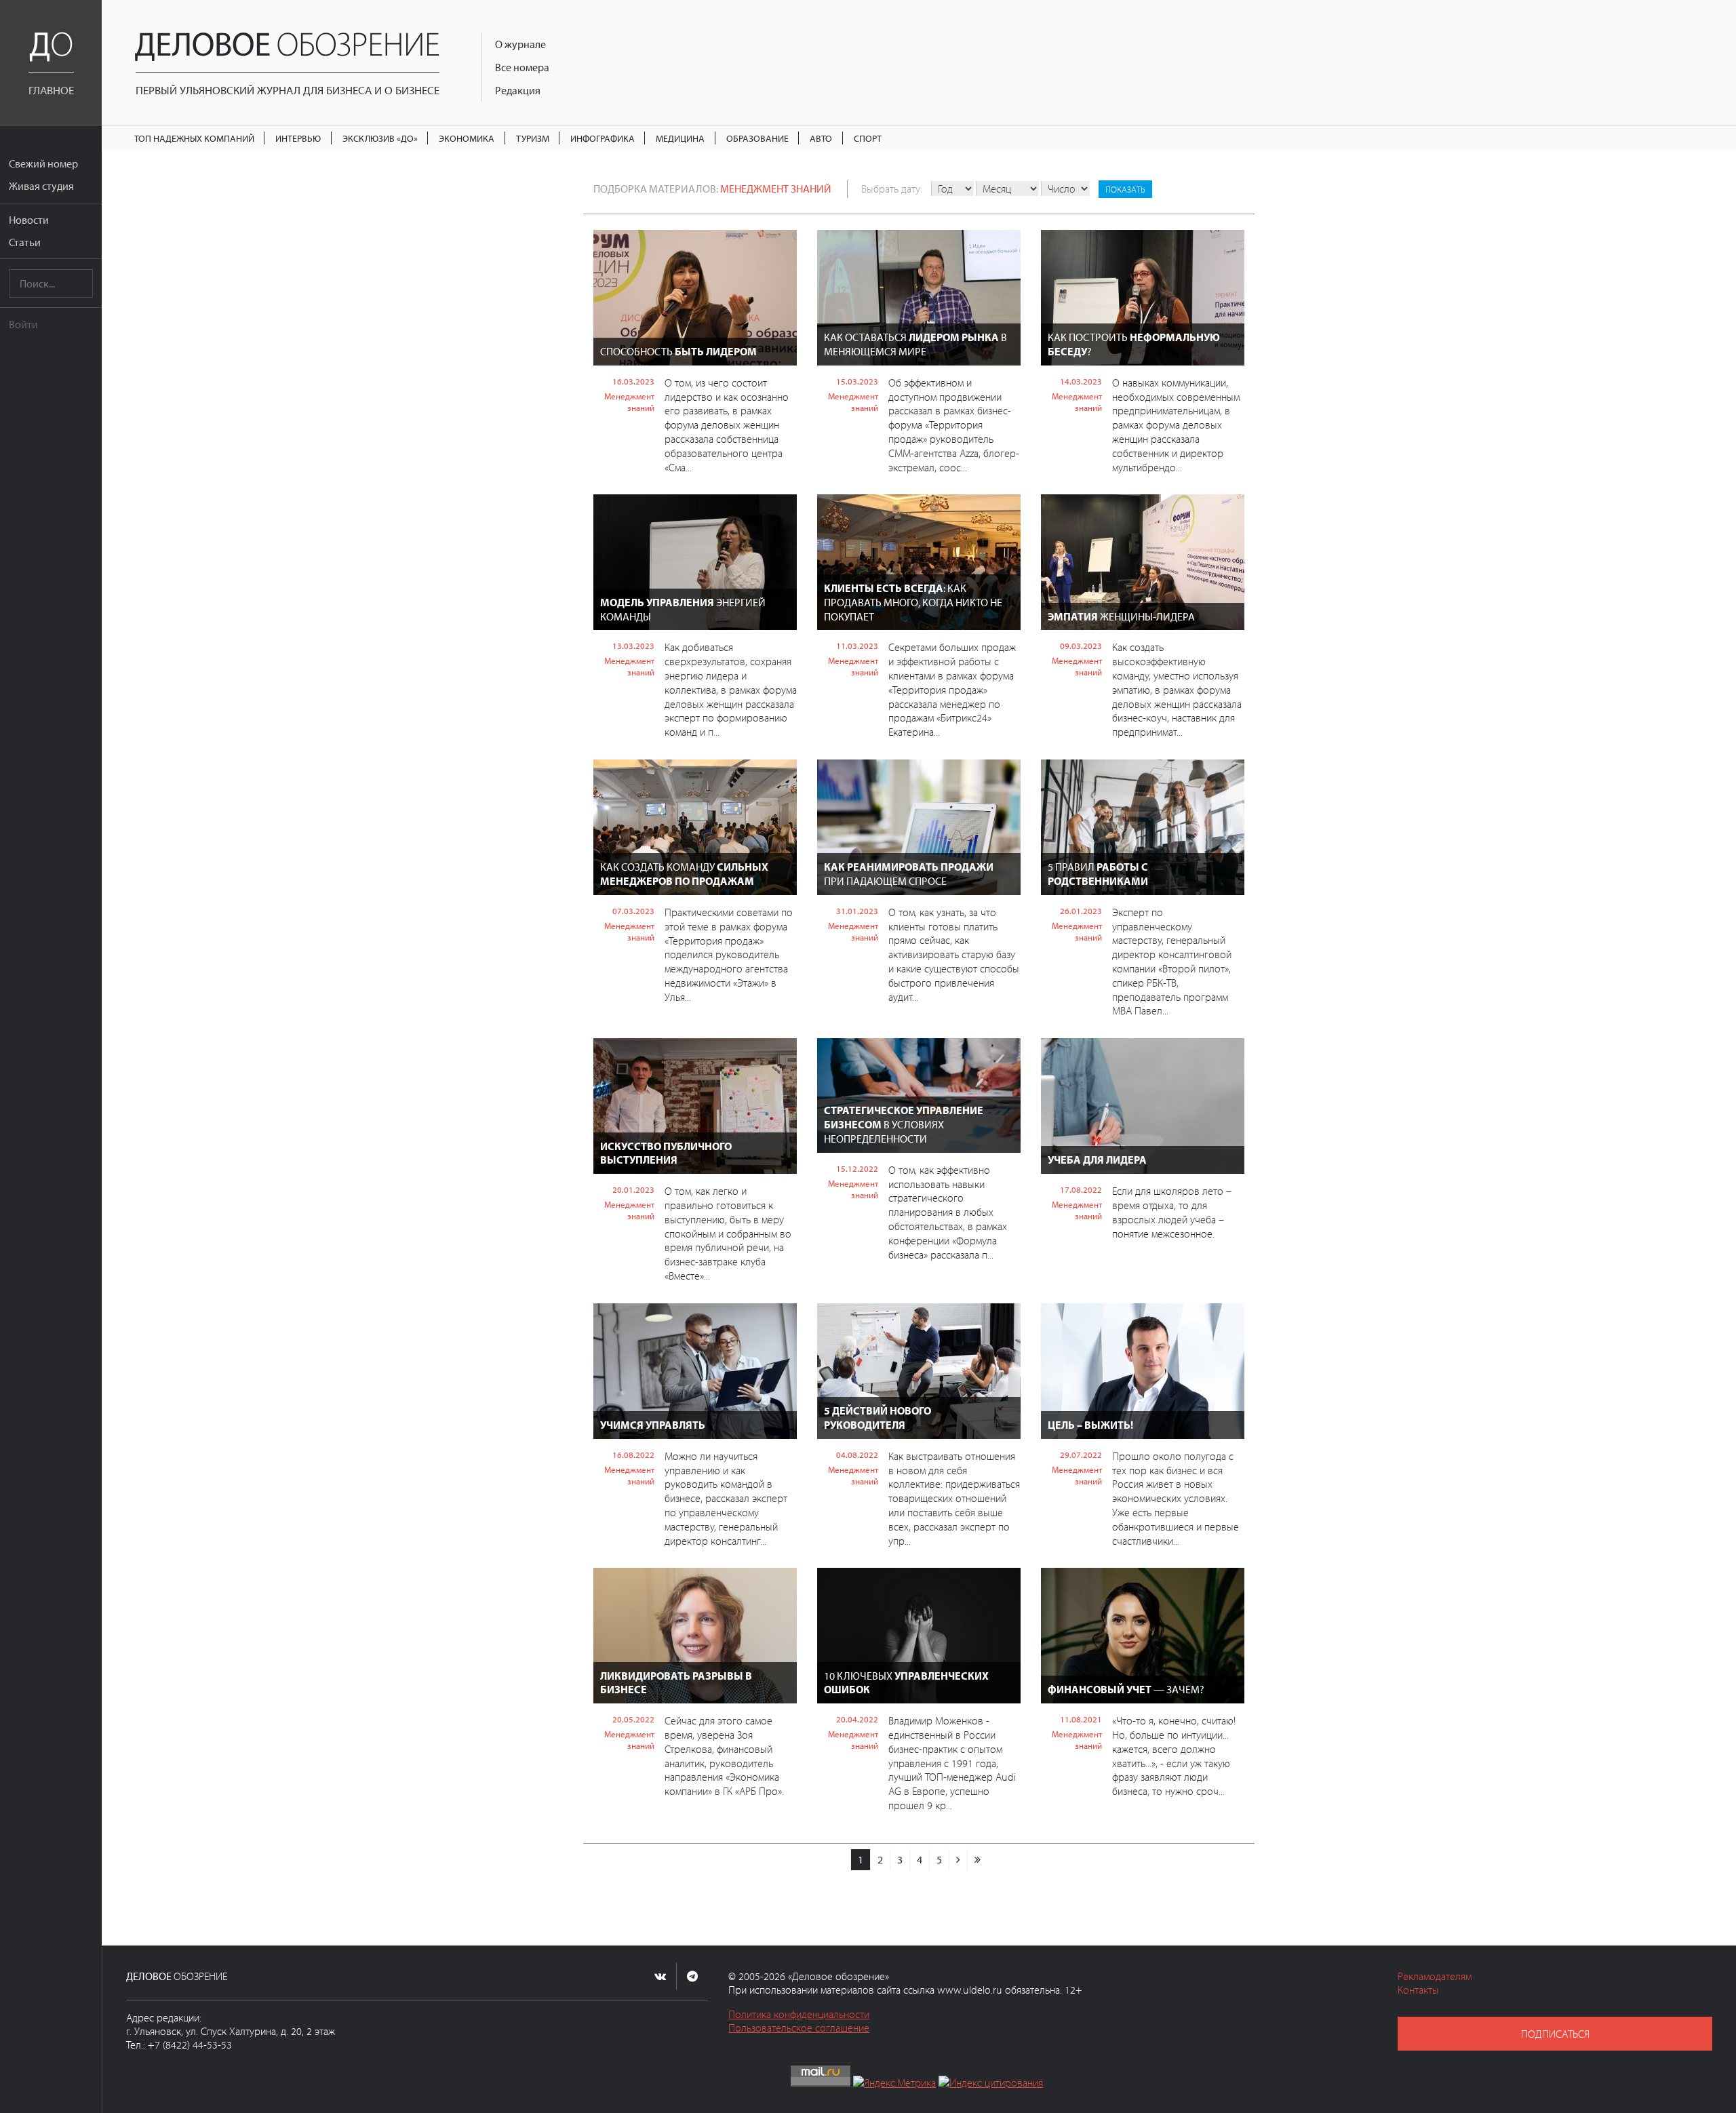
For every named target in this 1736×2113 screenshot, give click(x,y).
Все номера (522, 67)
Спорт (868, 138)
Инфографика (603, 138)
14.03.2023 (1081, 381)
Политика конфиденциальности (799, 2014)
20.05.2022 (633, 1719)
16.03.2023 (633, 381)
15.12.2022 (857, 1168)
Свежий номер (43, 163)
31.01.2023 (857, 911)
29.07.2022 (1081, 1455)
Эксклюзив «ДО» (380, 138)
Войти (23, 324)
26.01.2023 (1081, 911)
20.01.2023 (633, 1189)
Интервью (298, 138)
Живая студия (41, 186)
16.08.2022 (633, 1455)
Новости (29, 220)
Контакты (1418, 1990)
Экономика (467, 138)
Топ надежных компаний (194, 138)
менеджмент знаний (776, 189)
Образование (757, 138)
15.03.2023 (857, 381)
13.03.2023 (633, 646)
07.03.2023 (633, 911)
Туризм (533, 138)
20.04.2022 (857, 1719)
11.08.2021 (1081, 1719)
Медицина (680, 138)
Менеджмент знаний (629, 402)
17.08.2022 (1081, 1189)
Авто (821, 138)
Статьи (25, 242)
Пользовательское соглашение (799, 2028)
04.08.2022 (857, 1455)
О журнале (520, 44)
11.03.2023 (857, 646)
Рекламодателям (1435, 1976)
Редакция (518, 90)
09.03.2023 (1081, 646)
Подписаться (1555, 2034)
